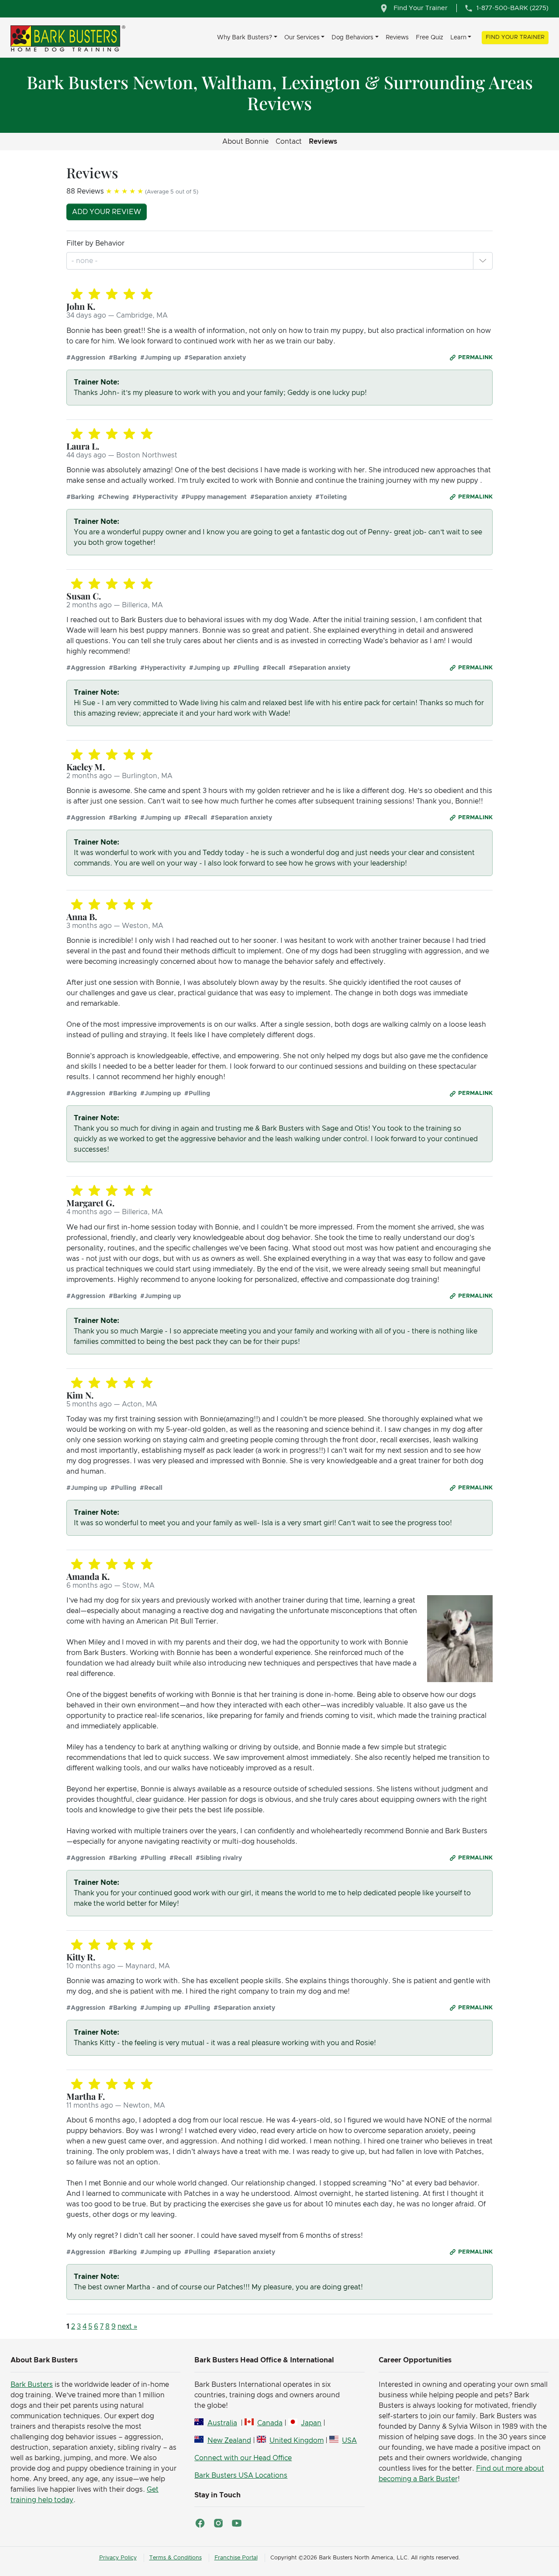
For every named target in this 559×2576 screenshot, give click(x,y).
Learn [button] (458, 38)
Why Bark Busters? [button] (245, 38)
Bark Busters (32, 2385)
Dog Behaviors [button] (352, 38)
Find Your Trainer (515, 37)
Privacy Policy (118, 2558)
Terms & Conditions (176, 2558)
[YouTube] (237, 2523)
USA (349, 2441)
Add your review (107, 212)
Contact (289, 142)
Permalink (475, 358)
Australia (222, 2423)
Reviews (397, 38)
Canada (270, 2423)
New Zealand (229, 2441)
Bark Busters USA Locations (241, 2476)
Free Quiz (430, 38)
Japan (311, 2423)
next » (127, 2327)
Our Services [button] (302, 38)
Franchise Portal (236, 2558)
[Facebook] (200, 2523)
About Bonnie (245, 142)
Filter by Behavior (95, 243)
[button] (483, 261)
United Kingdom (297, 2441)
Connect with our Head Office (243, 2458)
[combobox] (85, 261)
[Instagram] (218, 2523)
